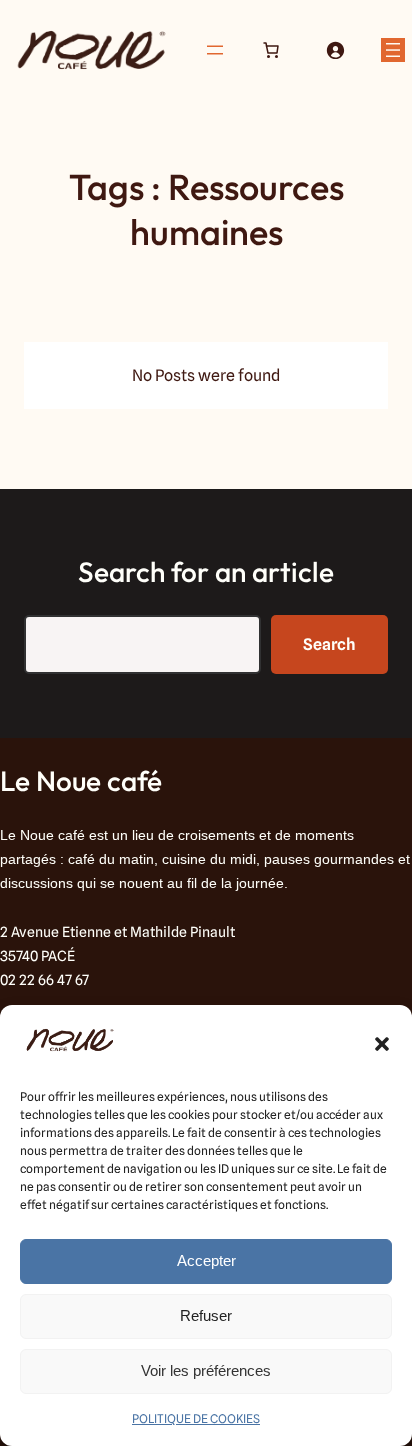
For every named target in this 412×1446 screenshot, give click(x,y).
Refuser (206, 1315)
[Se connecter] (335, 50)
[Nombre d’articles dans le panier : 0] (271, 50)
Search (329, 644)
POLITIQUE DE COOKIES (196, 1418)
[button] (382, 1044)
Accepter (206, 1260)
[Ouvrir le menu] (215, 50)
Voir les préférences (206, 1370)
